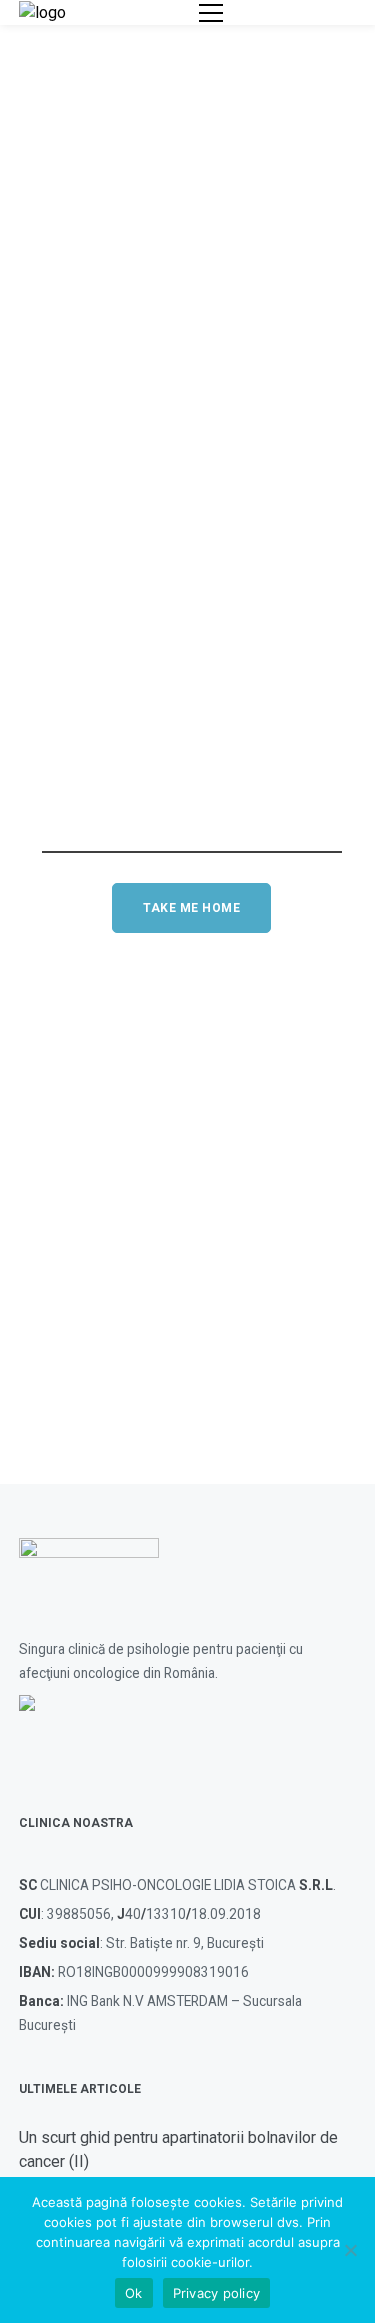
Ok (134, 2293)
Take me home (191, 908)
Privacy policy (217, 2293)
